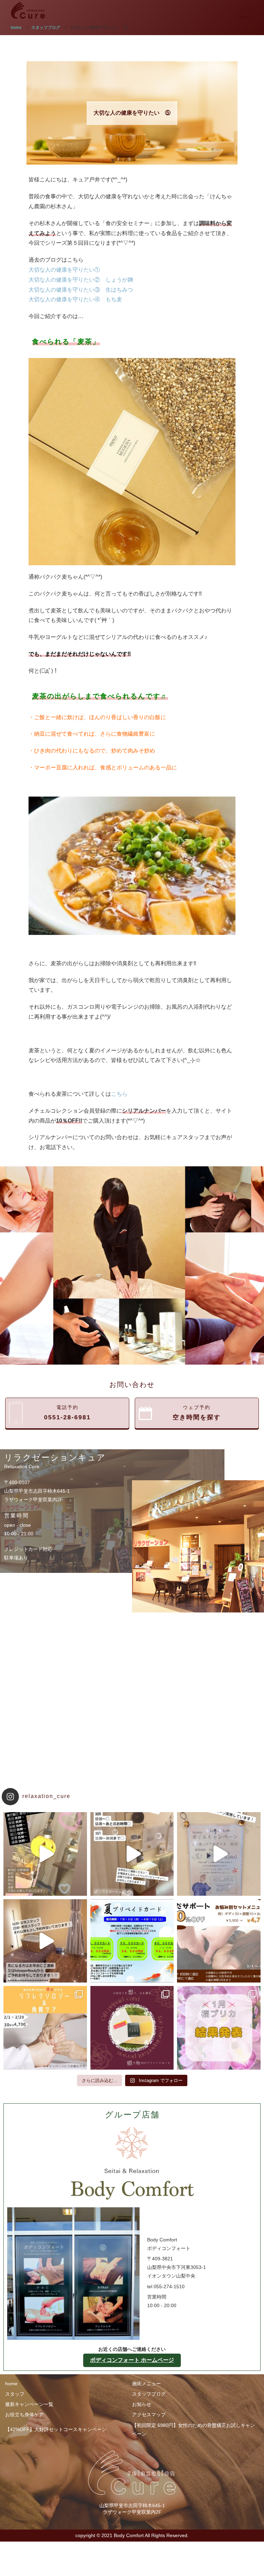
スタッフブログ (149, 2394)
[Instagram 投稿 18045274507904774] (45, 1941)
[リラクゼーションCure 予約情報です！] (132, 1854)
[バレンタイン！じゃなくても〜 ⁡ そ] (132, 2028)
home (11, 2384)
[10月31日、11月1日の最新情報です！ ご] (45, 1854)
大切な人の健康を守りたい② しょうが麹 (81, 280)
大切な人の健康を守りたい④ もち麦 (75, 299)
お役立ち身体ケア (24, 2415)
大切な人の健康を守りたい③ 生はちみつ (81, 290)
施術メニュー (146, 2384)
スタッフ (15, 2394)
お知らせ (142, 2404)
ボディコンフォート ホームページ (132, 2360)
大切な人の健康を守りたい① (64, 270)
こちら (119, 1094)
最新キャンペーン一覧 (29, 2404)
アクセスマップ (149, 2415)
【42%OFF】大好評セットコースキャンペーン (56, 2429)
